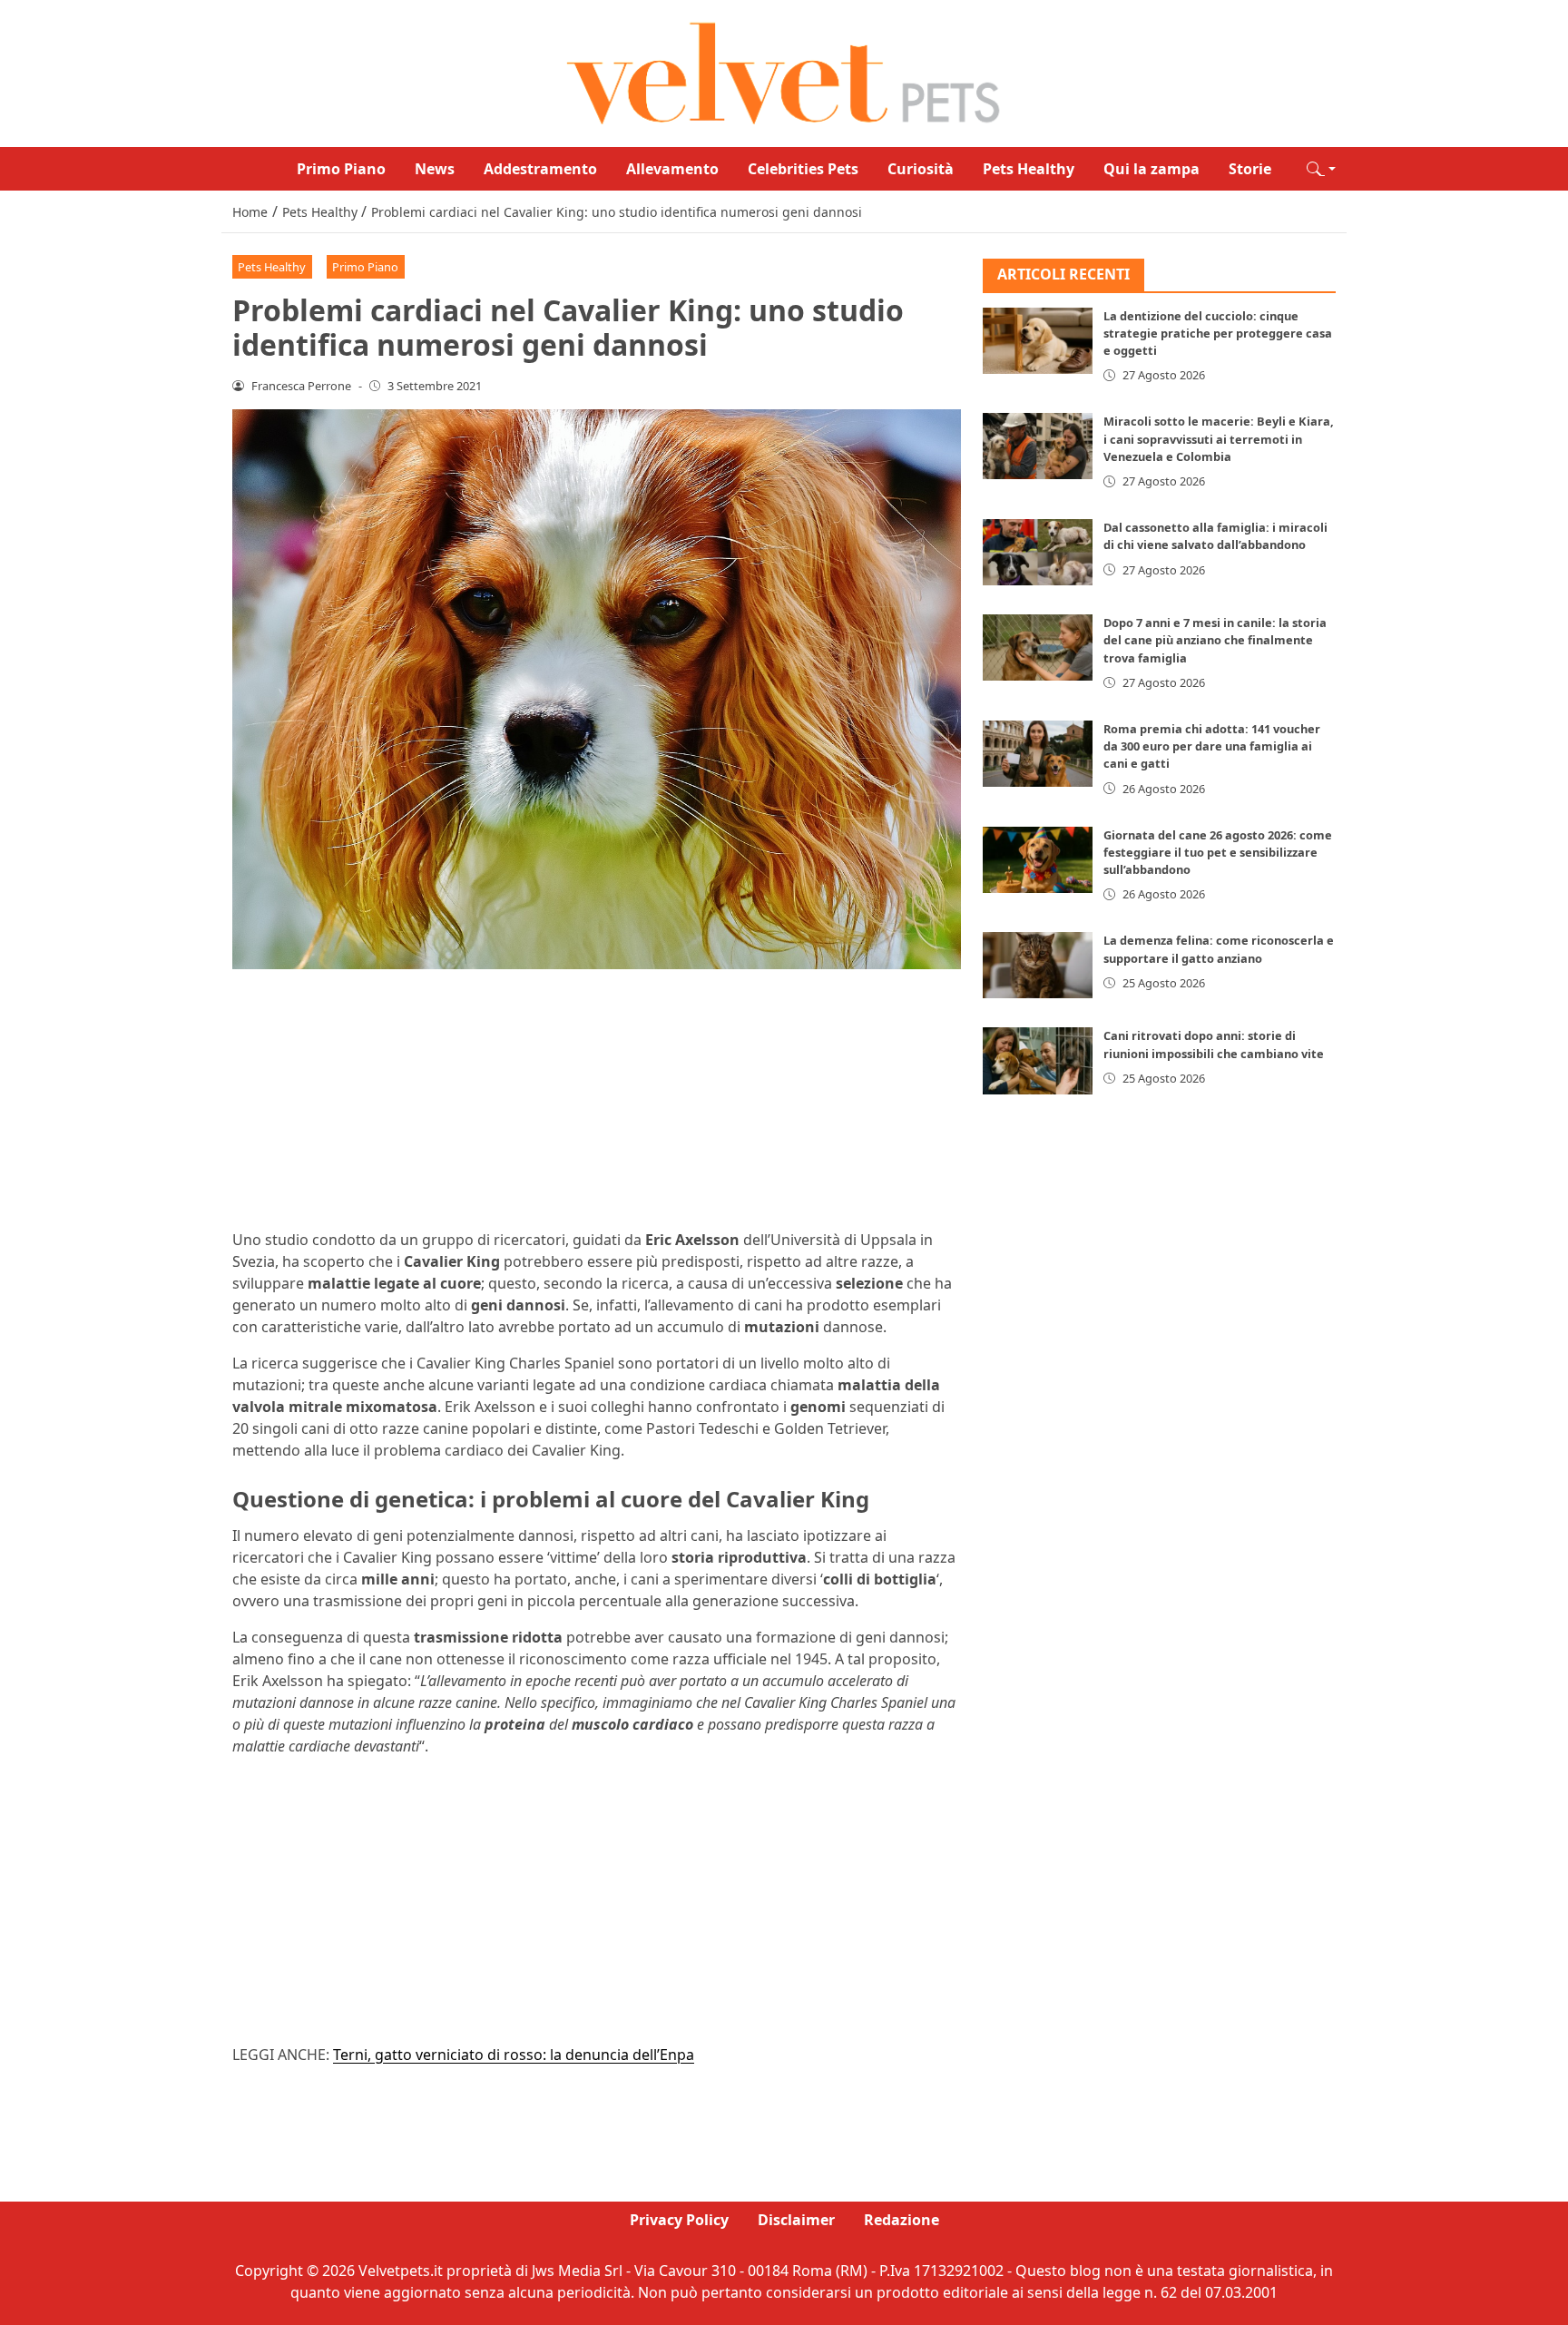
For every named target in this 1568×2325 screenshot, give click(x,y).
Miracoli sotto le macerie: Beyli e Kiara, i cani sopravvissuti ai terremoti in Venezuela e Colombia (1219, 438)
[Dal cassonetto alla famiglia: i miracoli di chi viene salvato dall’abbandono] (1038, 552)
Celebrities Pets (803, 169)
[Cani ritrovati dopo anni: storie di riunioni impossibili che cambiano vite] (1038, 1060)
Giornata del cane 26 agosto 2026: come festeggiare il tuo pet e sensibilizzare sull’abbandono (1218, 852)
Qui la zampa (1151, 169)
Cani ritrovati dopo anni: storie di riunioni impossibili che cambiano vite (1214, 1044)
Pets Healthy (1029, 169)
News (435, 169)
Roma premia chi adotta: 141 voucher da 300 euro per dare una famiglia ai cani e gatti (1212, 746)
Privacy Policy (679, 2220)
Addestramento (540, 169)
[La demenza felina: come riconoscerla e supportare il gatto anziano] (1038, 965)
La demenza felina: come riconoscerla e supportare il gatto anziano (1219, 949)
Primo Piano (341, 169)
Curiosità (921, 169)
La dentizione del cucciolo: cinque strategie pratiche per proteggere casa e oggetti (1218, 333)
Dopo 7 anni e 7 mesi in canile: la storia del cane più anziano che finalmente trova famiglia (1215, 640)
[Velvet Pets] (784, 72)
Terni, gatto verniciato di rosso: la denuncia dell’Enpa (514, 2055)
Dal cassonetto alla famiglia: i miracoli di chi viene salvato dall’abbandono (1215, 536)
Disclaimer (796, 2220)
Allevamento (672, 169)
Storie (1250, 169)
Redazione (902, 2220)
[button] (1321, 169)
